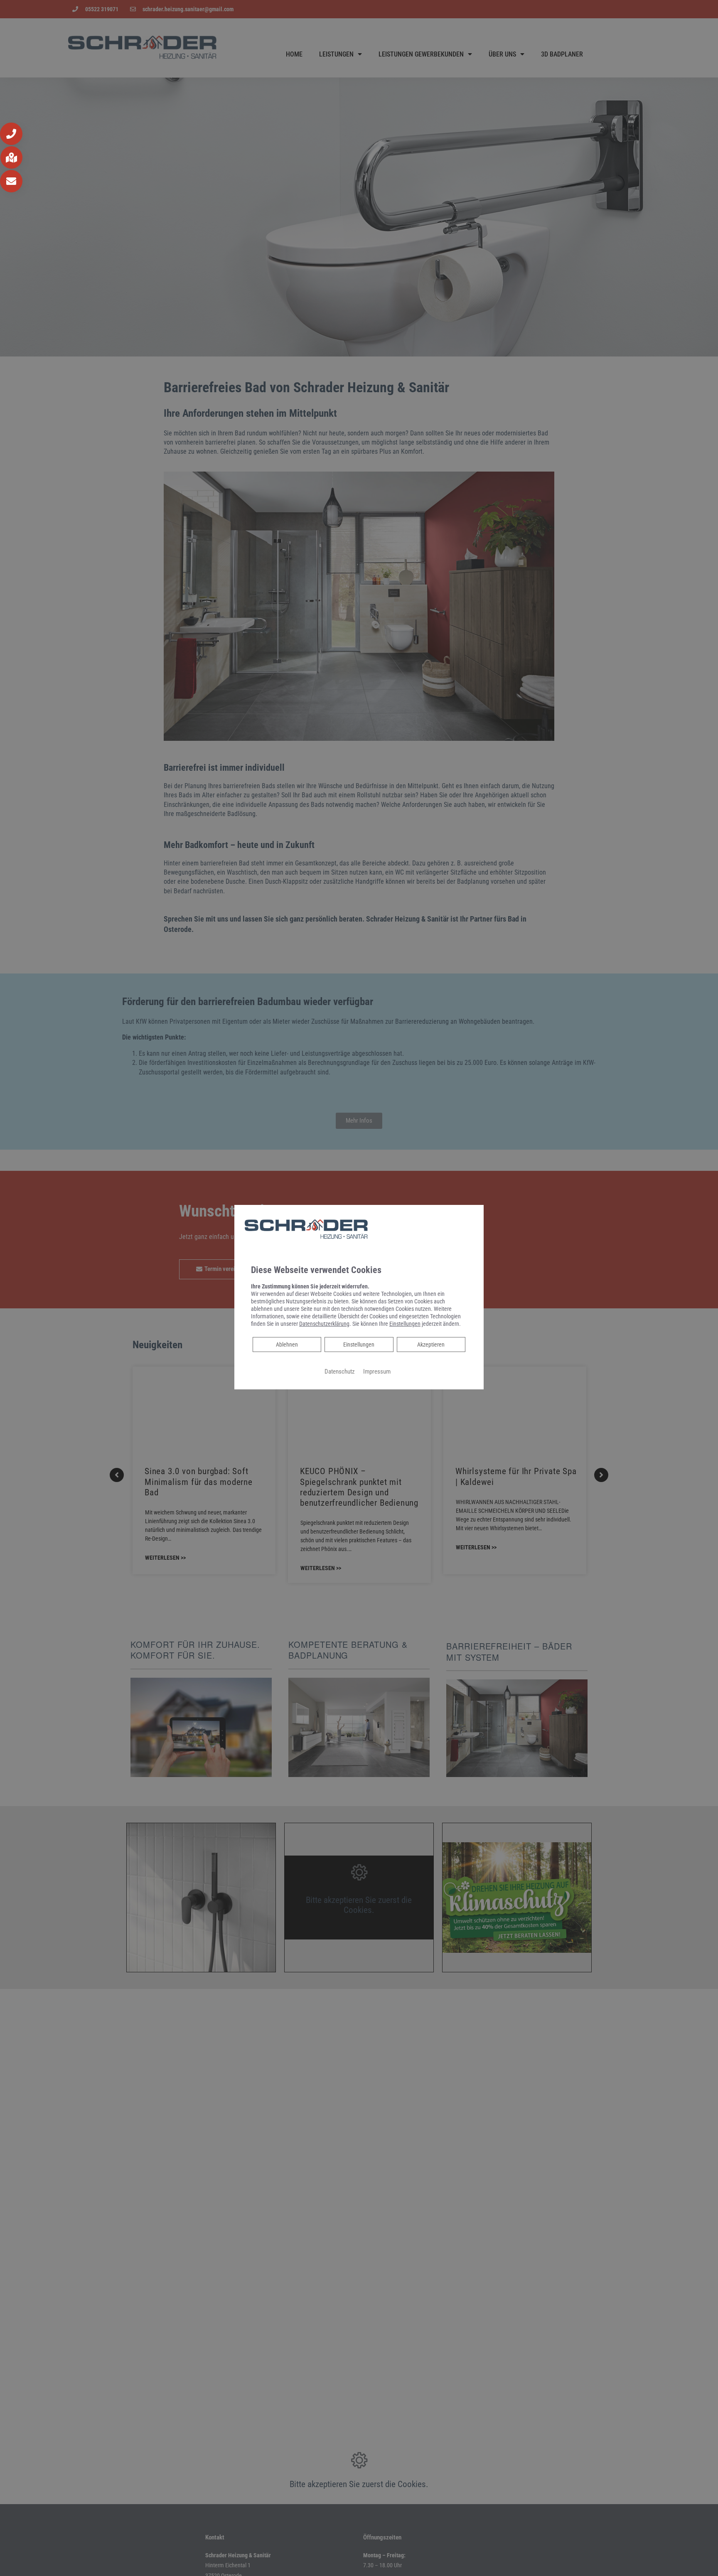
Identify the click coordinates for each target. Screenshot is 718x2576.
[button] (11, 134)
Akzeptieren (431, 1345)
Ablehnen (287, 1344)
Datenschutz (340, 1372)
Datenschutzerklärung (324, 1324)
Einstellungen (359, 1345)
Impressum (377, 1372)
